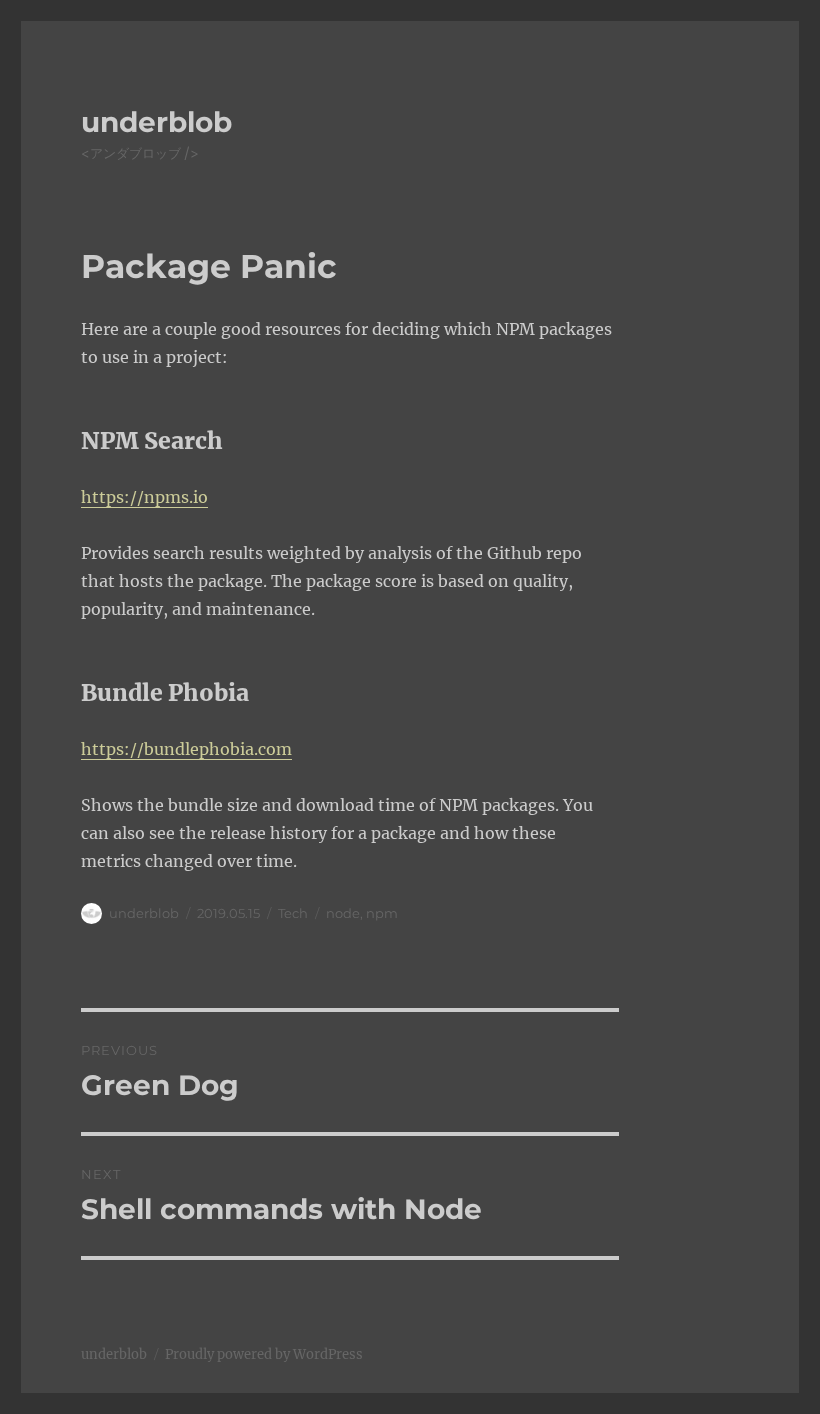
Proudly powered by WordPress (264, 1354)
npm (382, 913)
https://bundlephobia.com (186, 749)
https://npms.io (144, 497)
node (343, 913)
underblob (156, 122)
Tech (293, 913)
